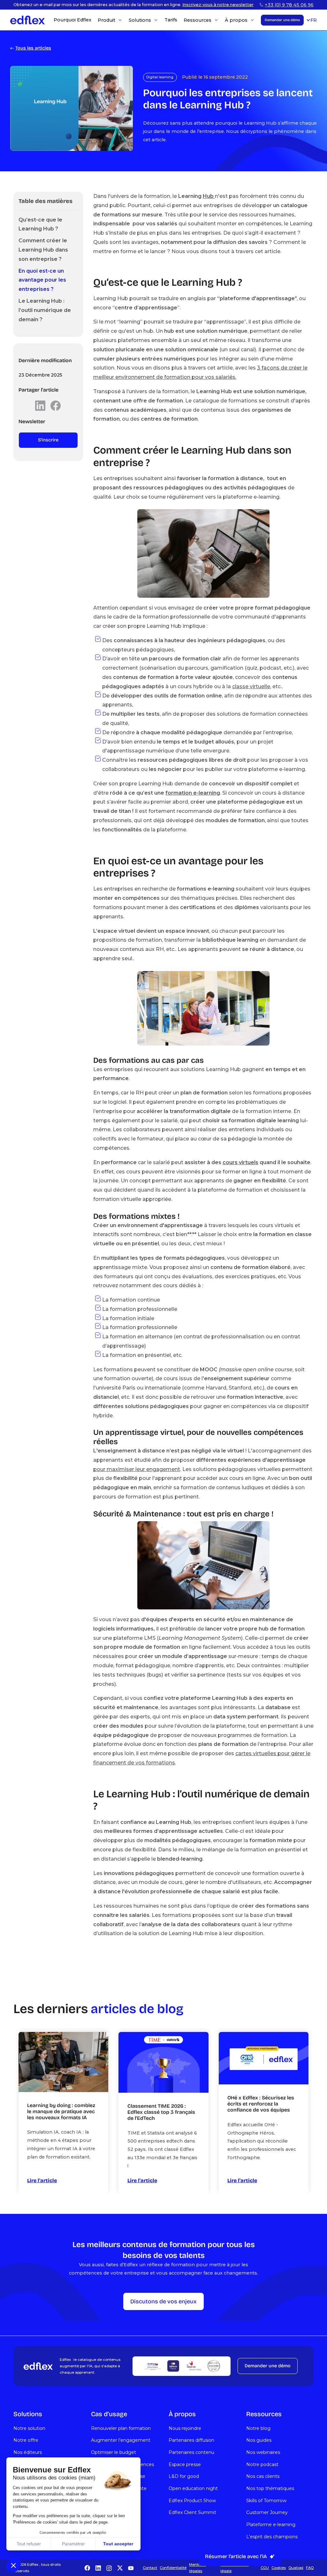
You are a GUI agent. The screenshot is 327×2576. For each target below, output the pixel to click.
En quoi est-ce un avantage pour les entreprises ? (42, 280)
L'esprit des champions (272, 2537)
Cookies (279, 2568)
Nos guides (259, 2440)
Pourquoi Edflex (72, 20)
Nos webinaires (263, 2452)
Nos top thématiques (270, 2488)
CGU (265, 2568)
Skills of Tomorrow (266, 2501)
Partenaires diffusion (191, 2440)
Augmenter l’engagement (121, 2440)
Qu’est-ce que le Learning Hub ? (40, 224)
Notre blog (258, 2428)
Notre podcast (262, 2464)
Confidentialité (173, 2568)
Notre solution (29, 2428)
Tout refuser (29, 2544)
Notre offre (26, 2440)
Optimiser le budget (114, 2452)
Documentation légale (235, 2568)
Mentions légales (198, 2568)
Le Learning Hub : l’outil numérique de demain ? (45, 310)
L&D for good (184, 2476)
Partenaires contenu (191, 2452)
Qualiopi (296, 2568)
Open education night (193, 2488)
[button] (13, 2565)
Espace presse (185, 2464)
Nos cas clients (263, 2476)
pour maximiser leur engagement (137, 1469)
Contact (150, 2568)
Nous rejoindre (185, 2428)
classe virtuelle (251, 686)
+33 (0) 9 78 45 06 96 (289, 5)
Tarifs (171, 20)
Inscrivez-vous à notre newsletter (218, 5)
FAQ (310, 2568)
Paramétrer (73, 2544)
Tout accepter (118, 2544)
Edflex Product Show (192, 2501)
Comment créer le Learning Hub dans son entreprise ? (43, 250)
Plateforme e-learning (271, 2525)
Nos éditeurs (28, 2452)
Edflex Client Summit (192, 2512)
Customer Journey (267, 2512)
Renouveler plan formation (121, 2428)
